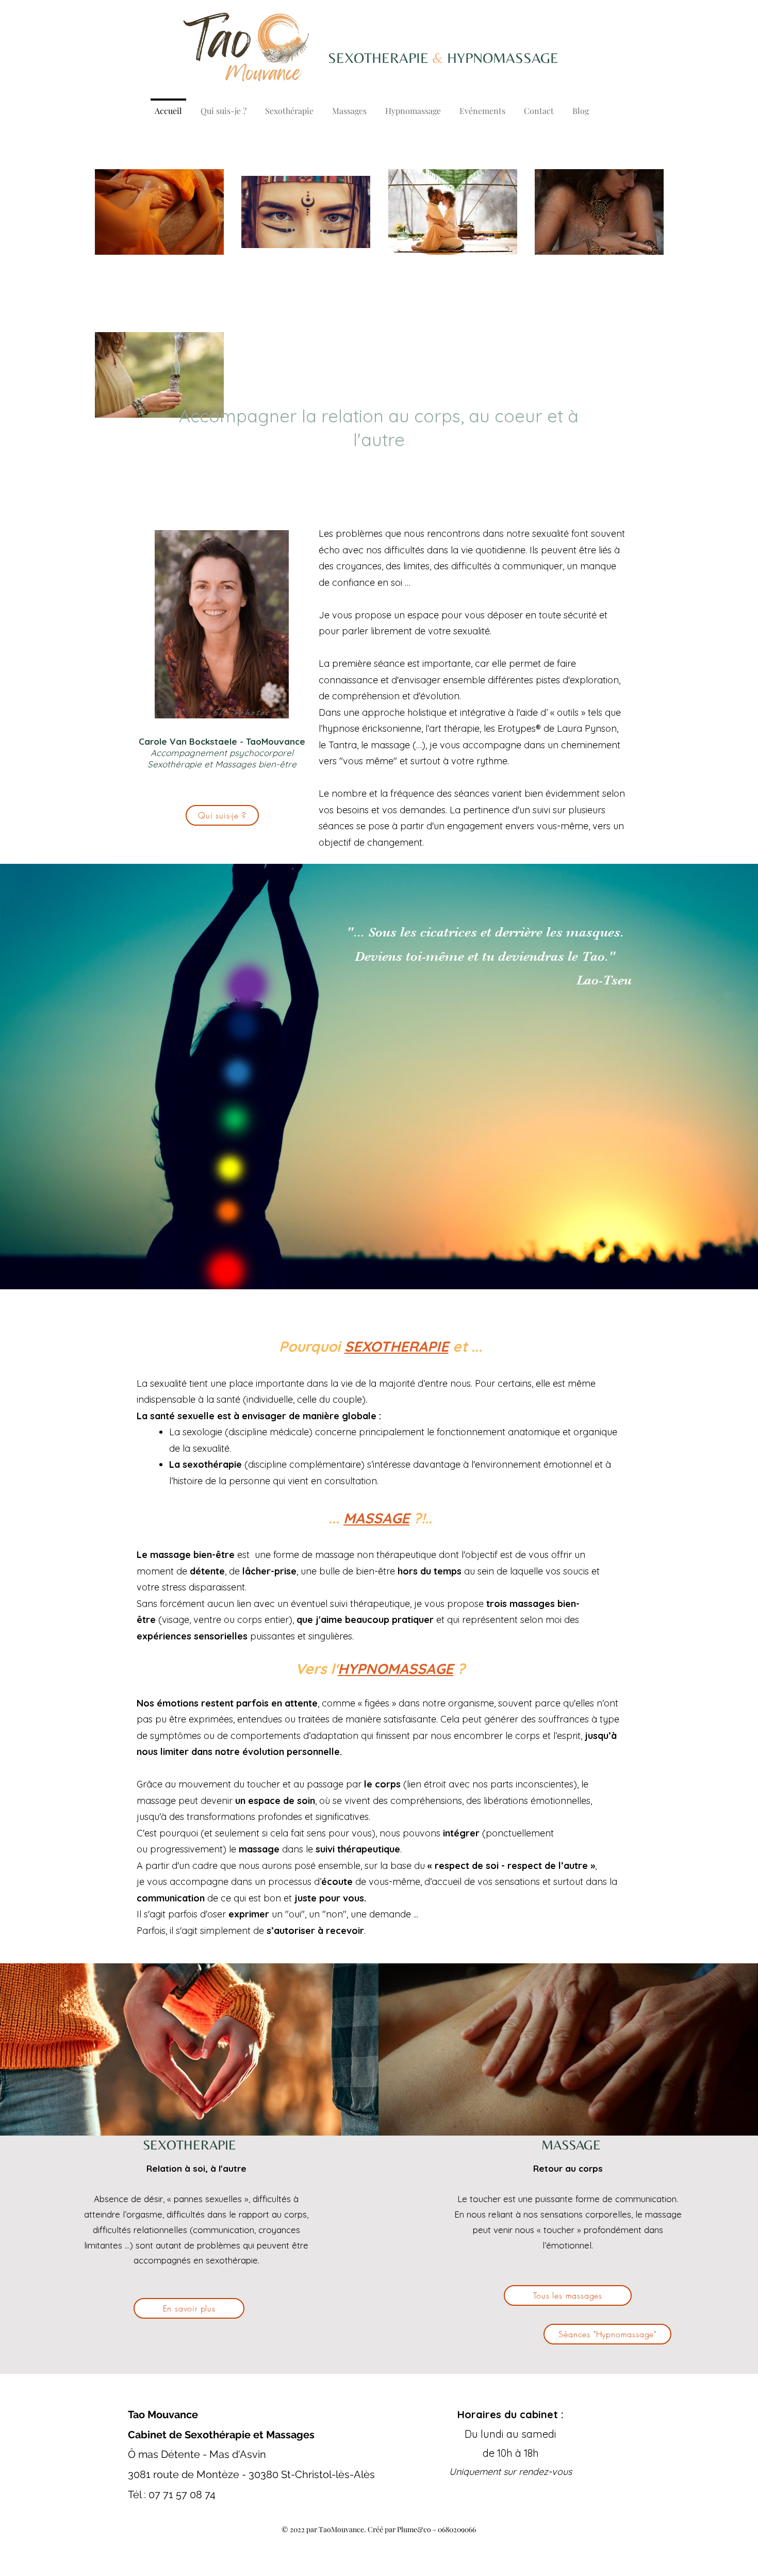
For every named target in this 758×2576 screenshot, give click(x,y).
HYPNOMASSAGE (396, 1669)
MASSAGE (376, 1518)
